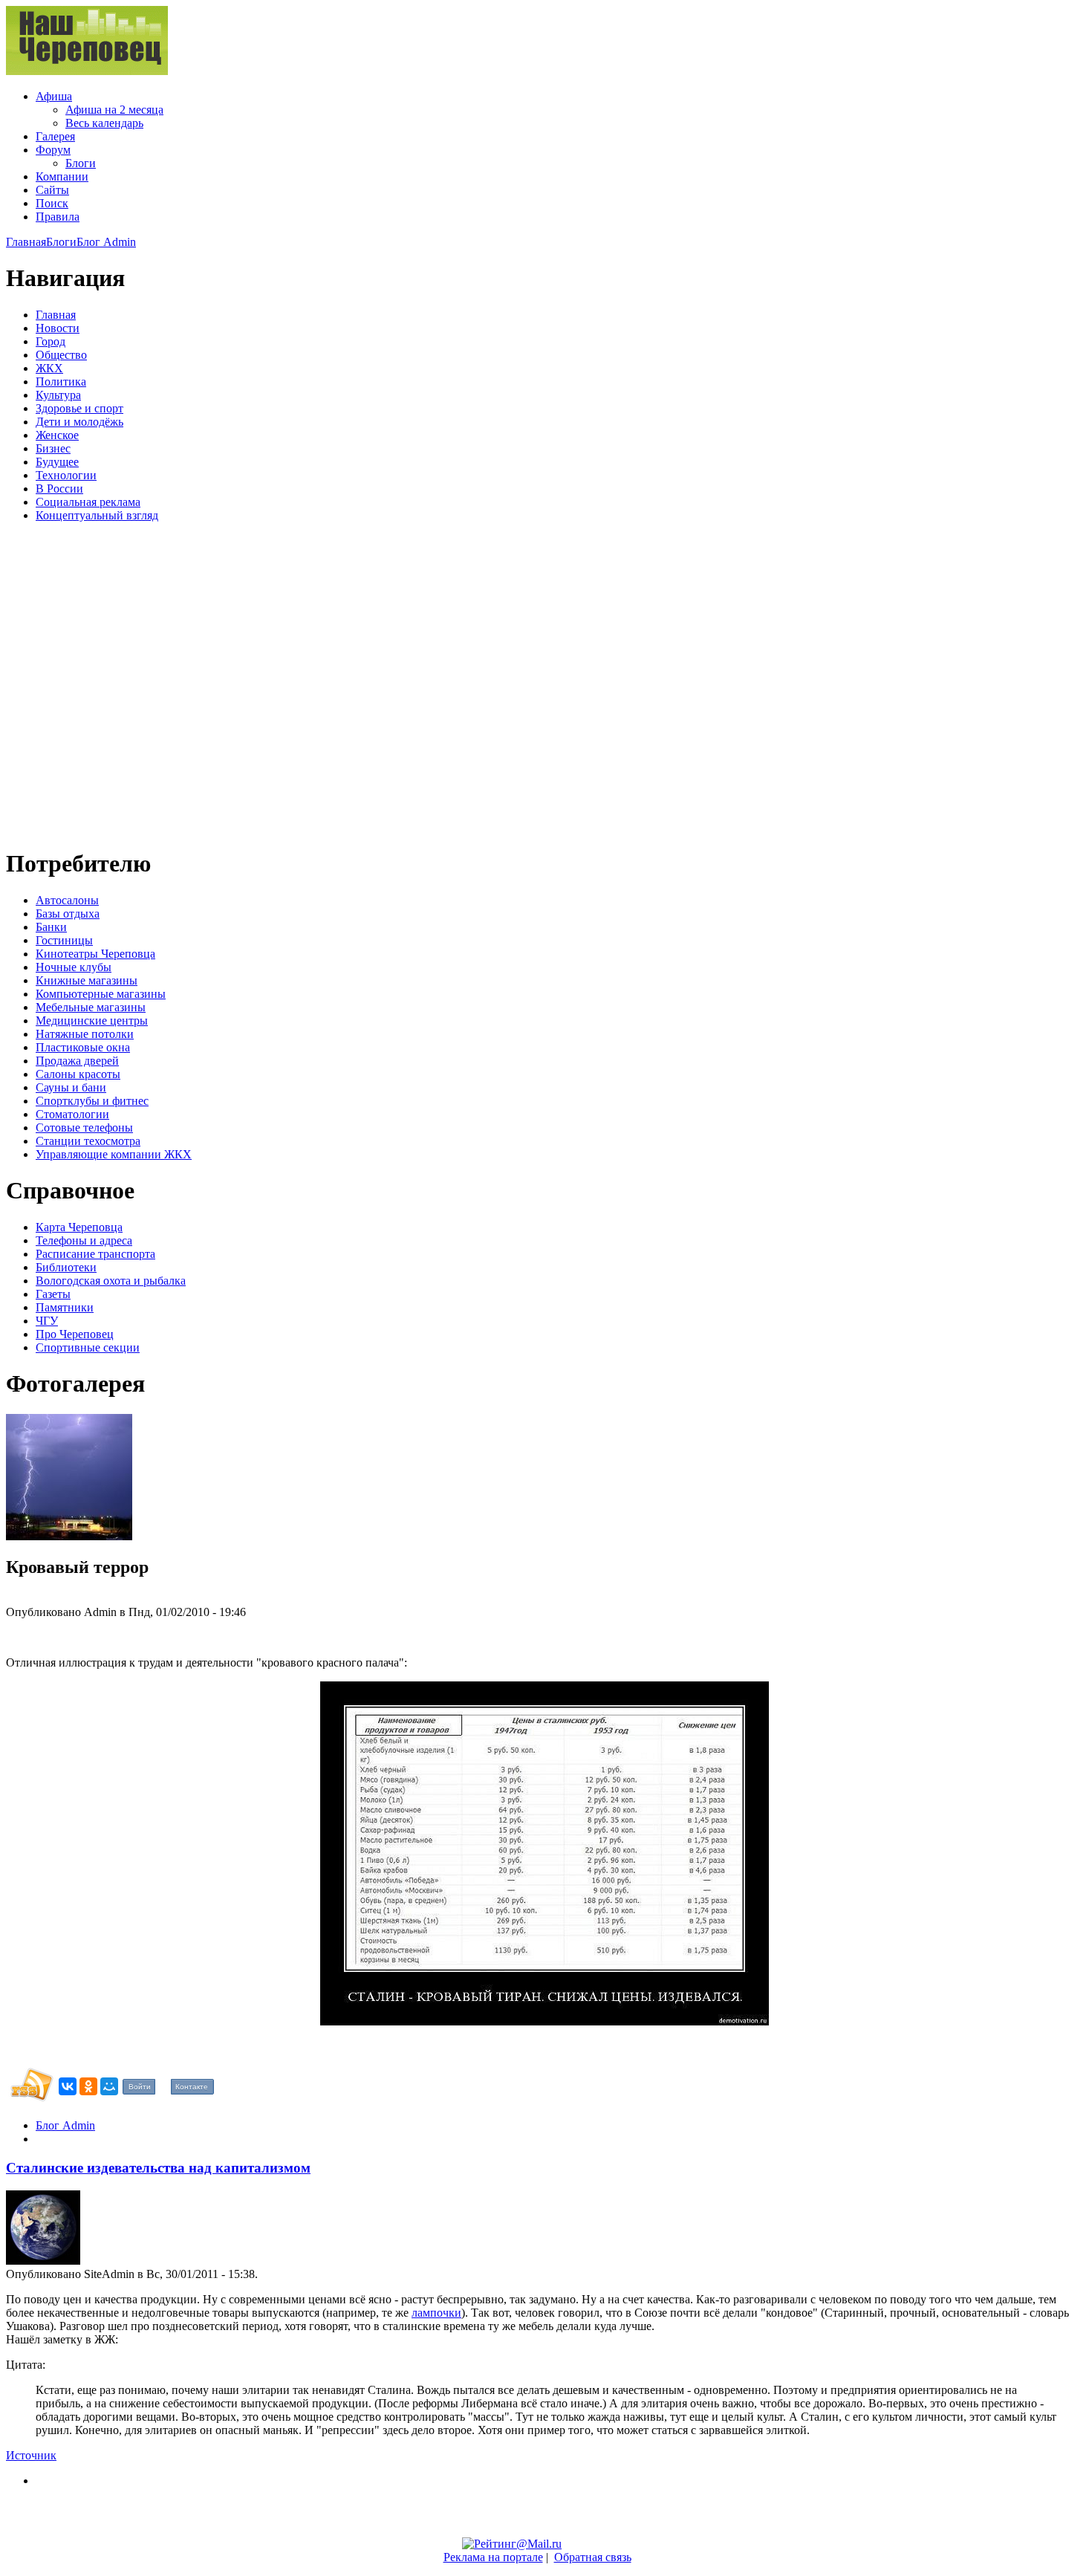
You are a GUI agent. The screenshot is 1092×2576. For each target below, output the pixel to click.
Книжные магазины (87, 980)
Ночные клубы (74, 967)
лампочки (436, 2313)
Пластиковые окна (83, 1047)
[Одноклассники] (88, 2086)
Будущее (57, 462)
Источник (31, 2455)
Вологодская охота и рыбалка (111, 1281)
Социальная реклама (88, 502)
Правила (58, 217)
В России (59, 489)
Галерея (55, 136)
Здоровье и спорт (79, 408)
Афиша (54, 96)
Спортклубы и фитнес (92, 1101)
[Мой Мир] (109, 2086)
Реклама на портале (493, 2557)
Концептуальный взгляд (97, 515)
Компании (62, 176)
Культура (58, 395)
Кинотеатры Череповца (95, 954)
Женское (57, 435)
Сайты (52, 190)
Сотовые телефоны (84, 1128)
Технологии (66, 475)
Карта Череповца (79, 1227)
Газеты (53, 1294)
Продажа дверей (77, 1061)
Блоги (81, 163)
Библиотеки (66, 1267)
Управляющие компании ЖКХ (114, 1154)
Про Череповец (75, 1334)
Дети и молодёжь (79, 422)
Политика (61, 382)
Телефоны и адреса (84, 1240)
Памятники (65, 1307)
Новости (58, 328)
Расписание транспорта (95, 1254)
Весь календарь (104, 123)
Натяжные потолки (85, 1034)
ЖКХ (49, 368)
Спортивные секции (88, 1347)
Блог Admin (106, 242)
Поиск (52, 203)
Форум (53, 150)
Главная (26, 242)
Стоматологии (72, 1114)
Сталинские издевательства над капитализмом (158, 2168)
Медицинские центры (92, 1021)
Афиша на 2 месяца (114, 110)
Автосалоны (67, 900)
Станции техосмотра (88, 1141)
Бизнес (53, 448)
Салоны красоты (78, 1074)
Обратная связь (593, 2557)
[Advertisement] (95, 683)
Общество (61, 355)
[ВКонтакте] (68, 2086)
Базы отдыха (68, 914)
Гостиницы (64, 940)
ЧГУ (47, 1321)
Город (51, 341)
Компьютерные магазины (101, 994)
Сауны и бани (71, 1087)
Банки (51, 927)
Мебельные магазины (91, 1007)
